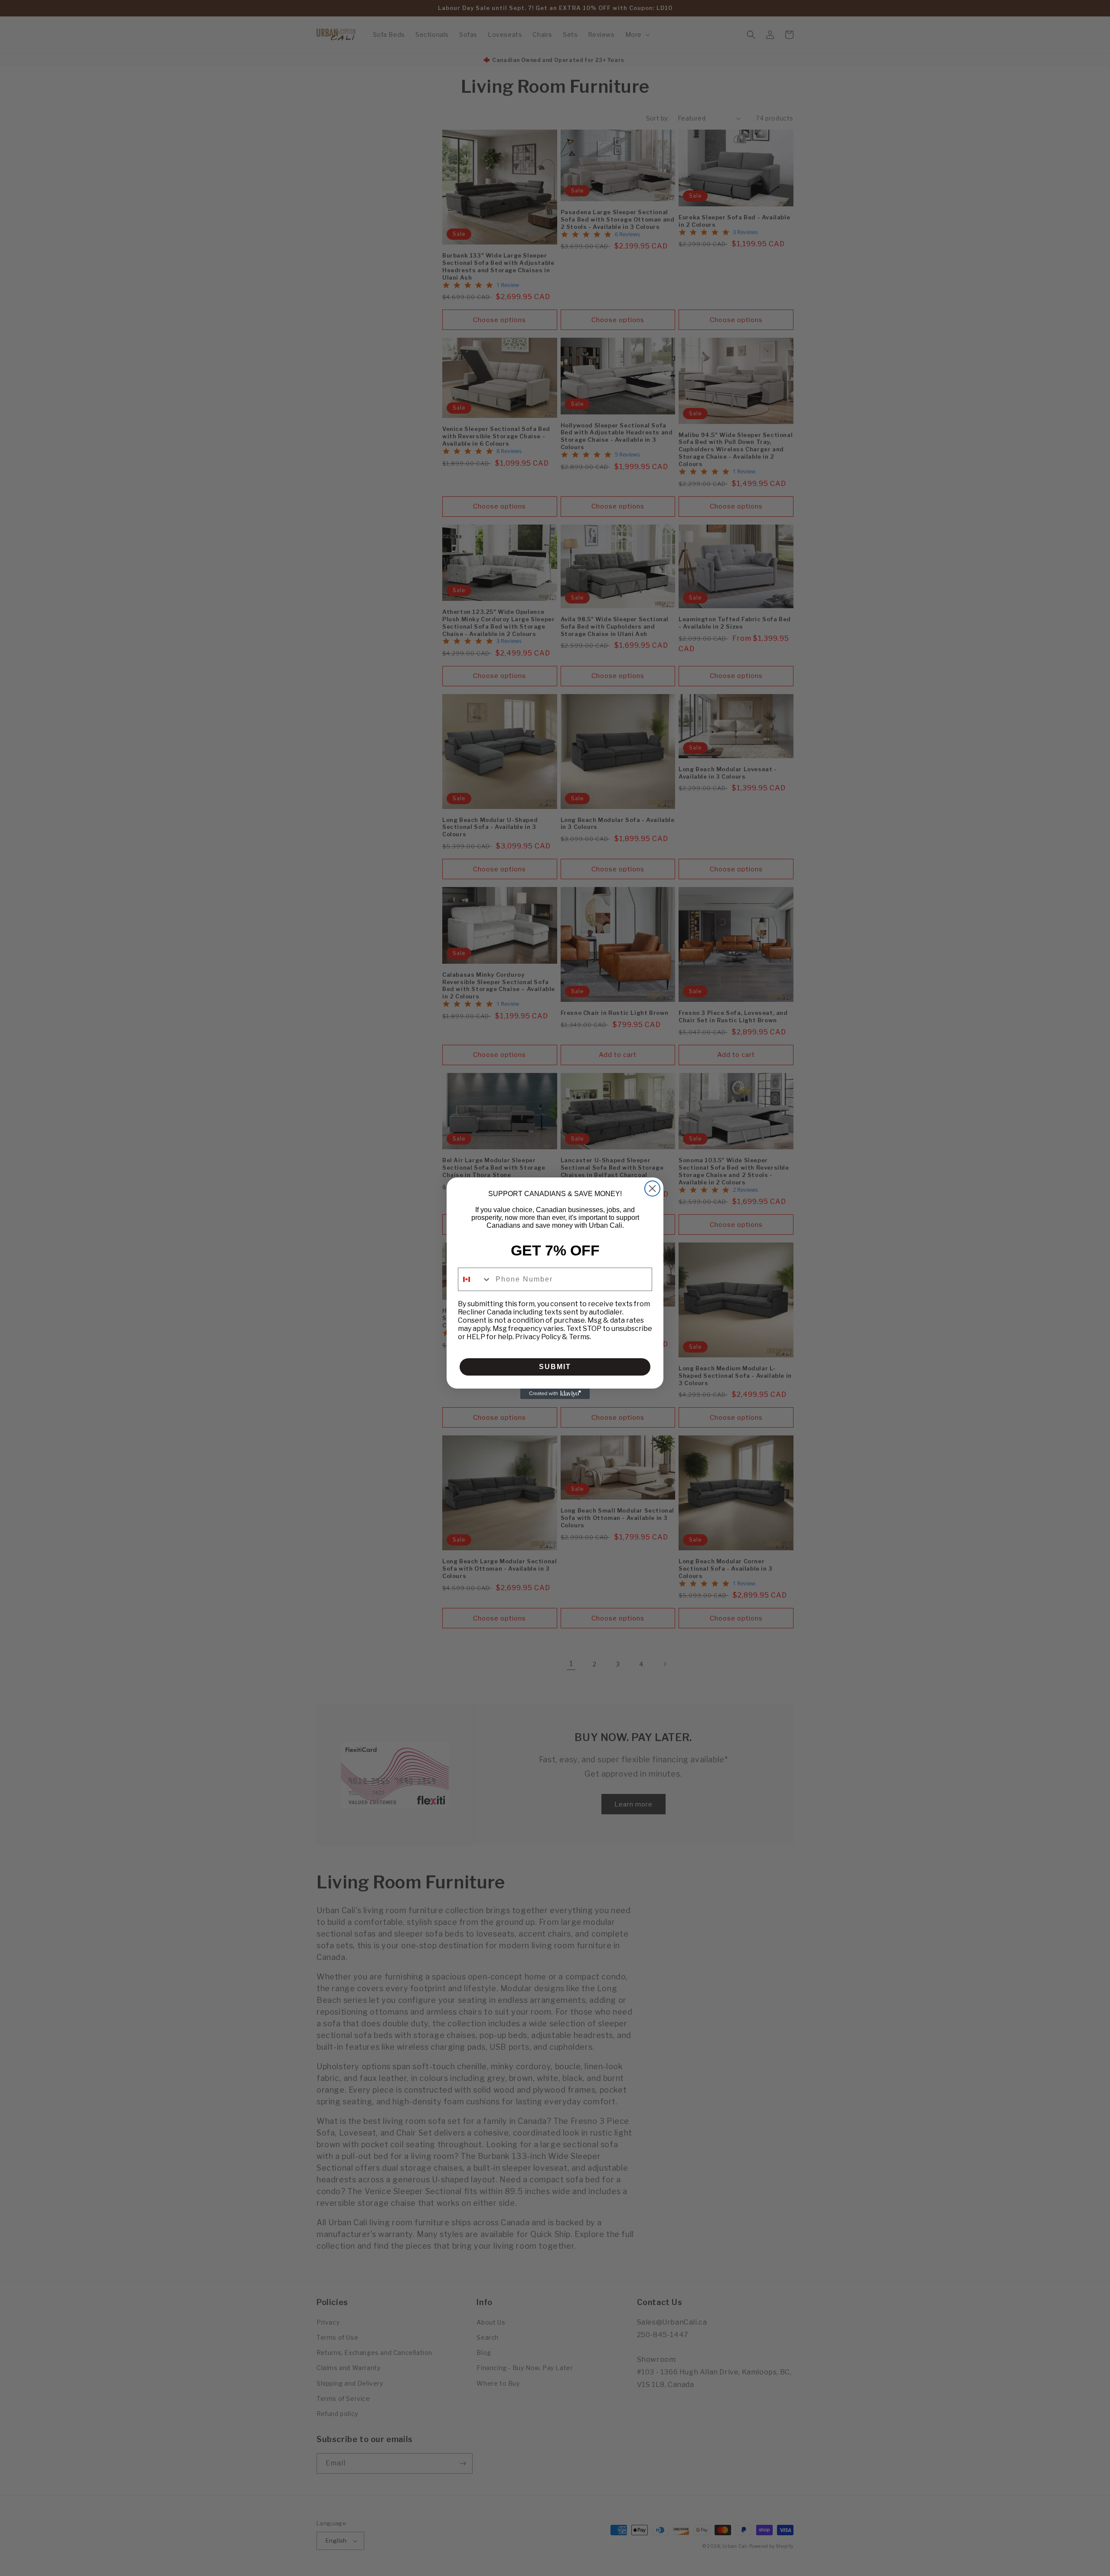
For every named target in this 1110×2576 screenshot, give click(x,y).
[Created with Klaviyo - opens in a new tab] (555, 1394)
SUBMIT (555, 1367)
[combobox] (475, 1279)
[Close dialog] (652, 1189)
